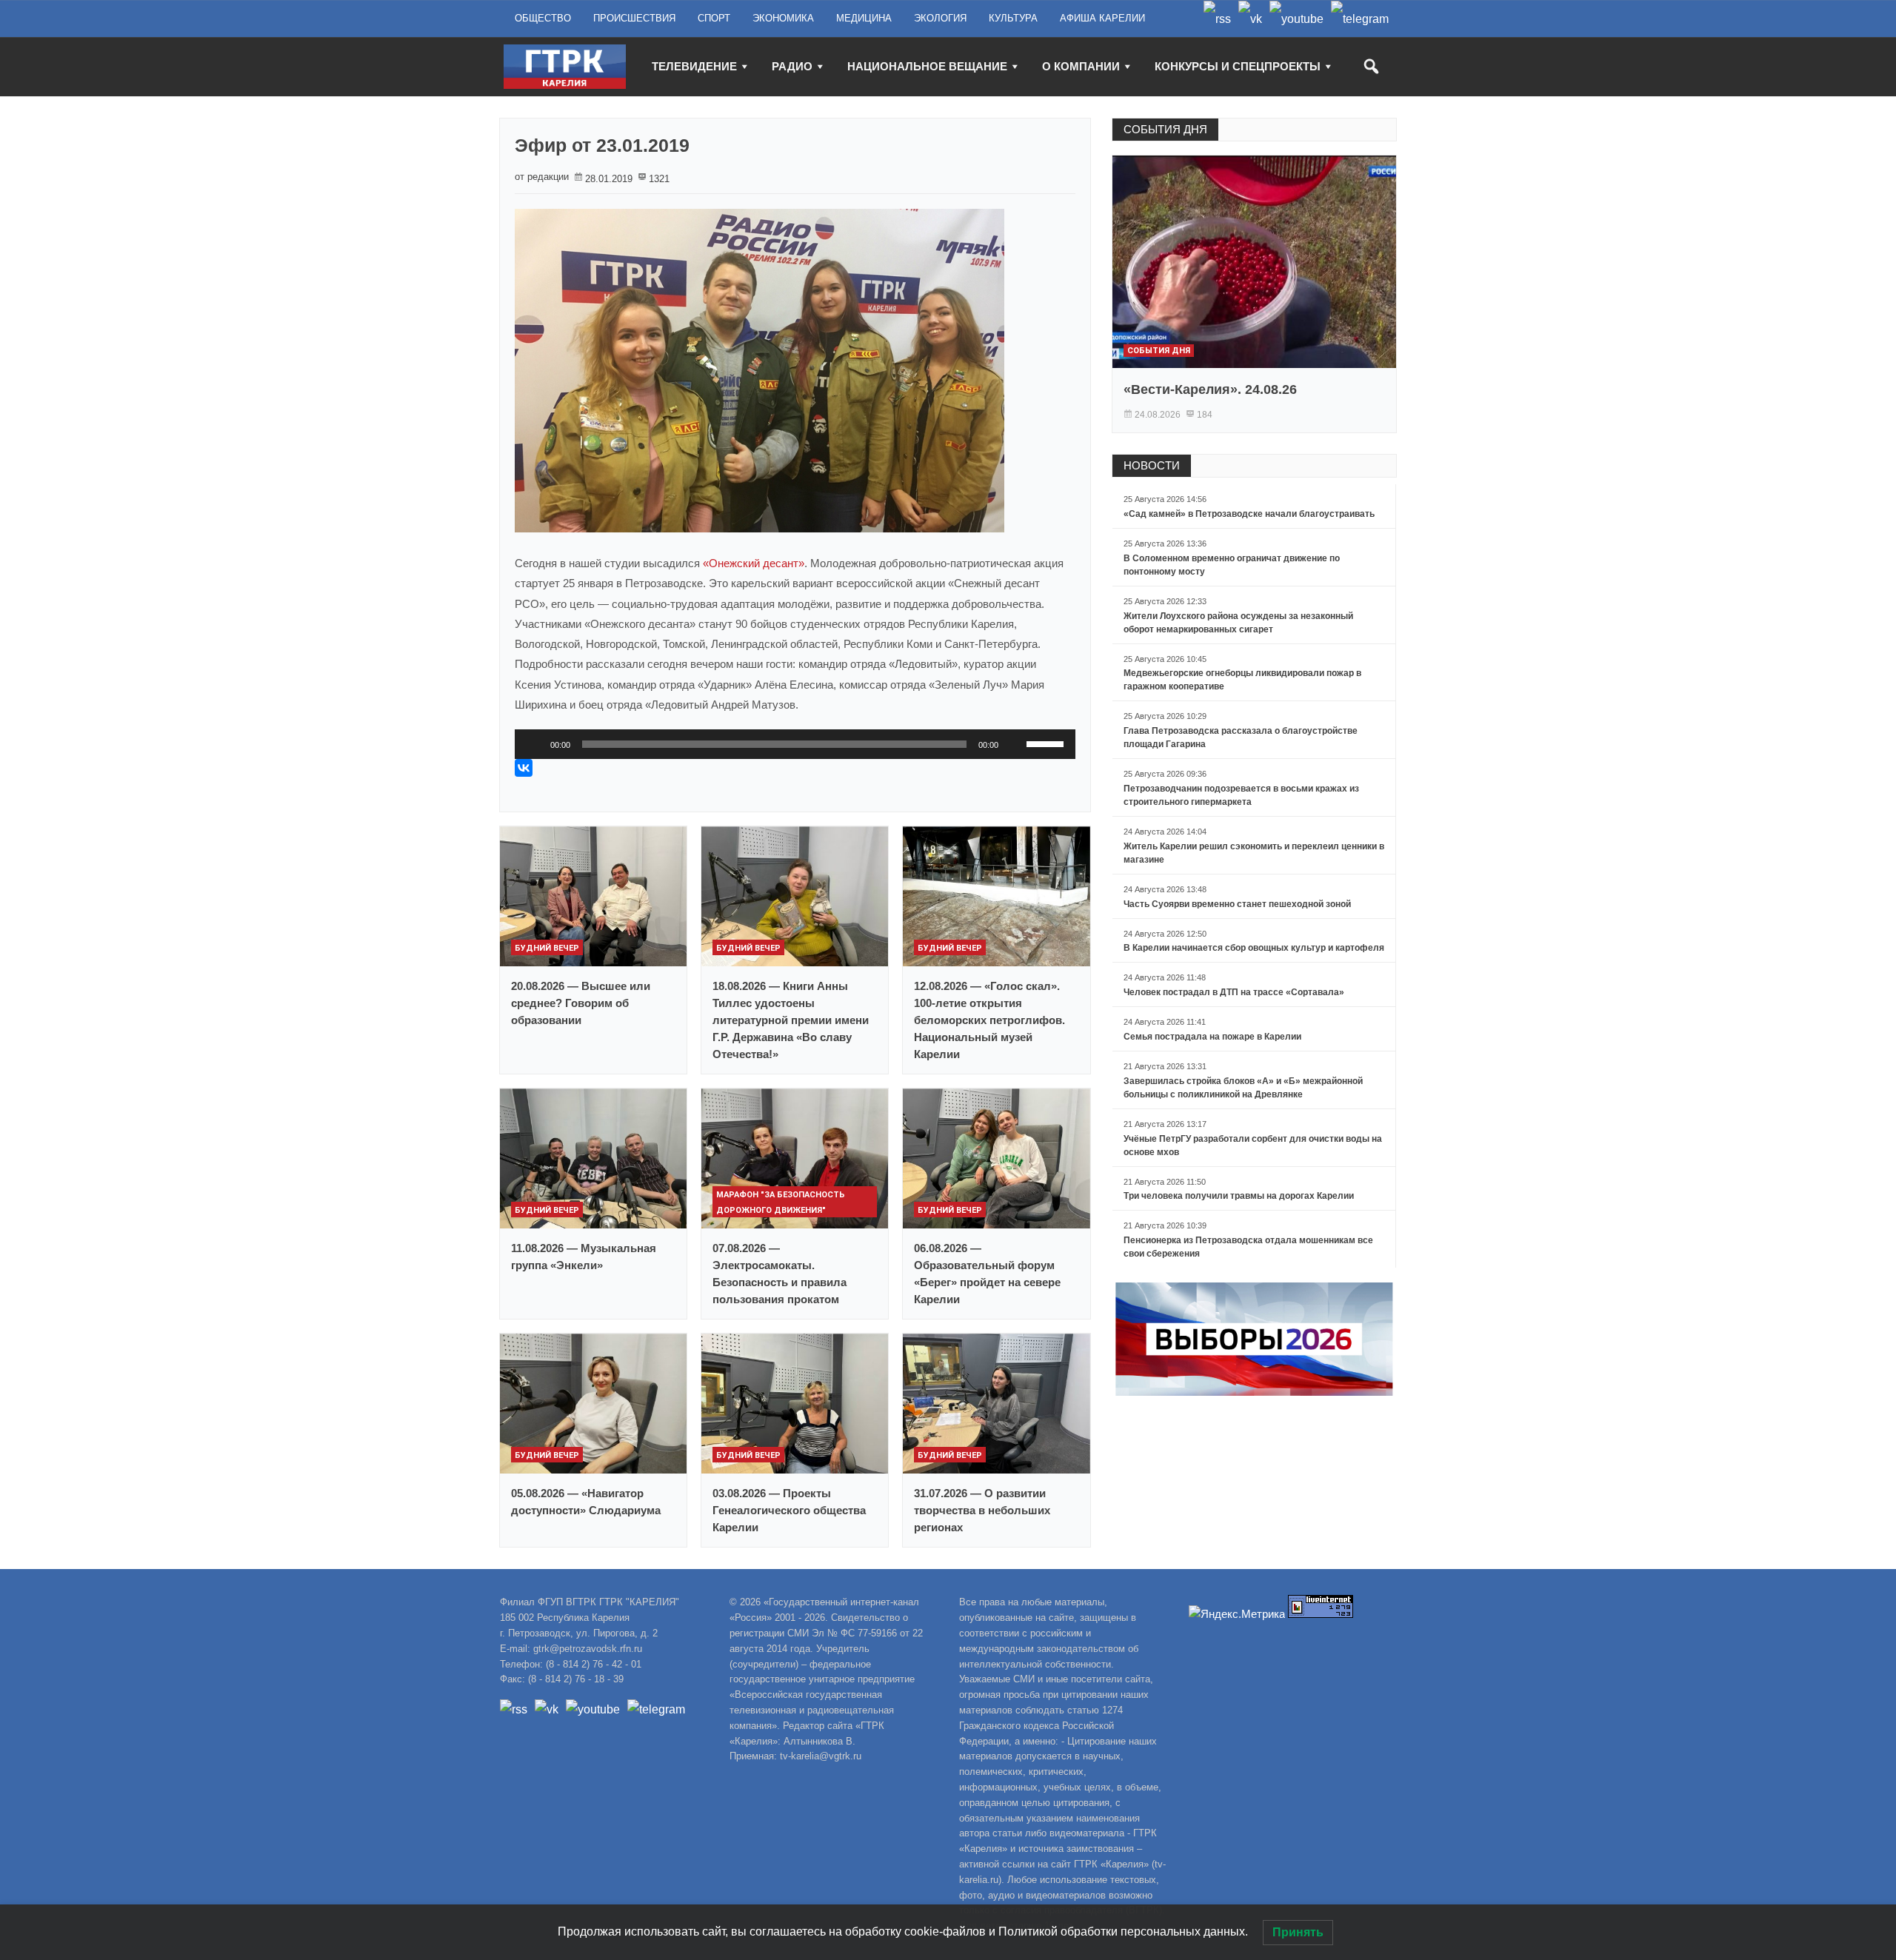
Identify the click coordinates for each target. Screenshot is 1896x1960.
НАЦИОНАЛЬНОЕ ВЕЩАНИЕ (927, 66)
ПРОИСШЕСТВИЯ (634, 18)
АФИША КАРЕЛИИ (1102, 18)
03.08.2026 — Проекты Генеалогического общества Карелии (789, 1510)
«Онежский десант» (754, 563)
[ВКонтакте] (524, 768)
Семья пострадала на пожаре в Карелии (1212, 1037)
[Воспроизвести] (534, 744)
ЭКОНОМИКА (783, 18)
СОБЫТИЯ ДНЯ (1165, 129)
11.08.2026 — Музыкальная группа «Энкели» (584, 1257)
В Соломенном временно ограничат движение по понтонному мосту (1232, 565)
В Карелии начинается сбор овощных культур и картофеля (1254, 948)
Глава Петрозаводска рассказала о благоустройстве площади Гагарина (1241, 737)
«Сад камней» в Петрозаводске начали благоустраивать (1249, 514)
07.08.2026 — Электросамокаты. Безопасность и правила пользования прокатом (780, 1274)
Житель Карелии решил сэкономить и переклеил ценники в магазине (1254, 853)
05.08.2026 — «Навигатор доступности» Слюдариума (586, 1502)
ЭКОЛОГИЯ (940, 18)
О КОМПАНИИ (1081, 66)
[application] (795, 744)
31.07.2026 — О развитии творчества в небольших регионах (982, 1510)
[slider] (1047, 743)
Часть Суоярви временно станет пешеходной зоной (1237, 904)
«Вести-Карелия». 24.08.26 (1210, 389)
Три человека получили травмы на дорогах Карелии (1239, 1196)
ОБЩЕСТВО (543, 18)
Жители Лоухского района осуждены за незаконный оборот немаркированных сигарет (1238, 623)
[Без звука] (1015, 744)
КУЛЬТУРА (1013, 18)
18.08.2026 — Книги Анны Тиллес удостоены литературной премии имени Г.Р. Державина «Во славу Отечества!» (791, 1020)
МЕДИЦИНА (864, 18)
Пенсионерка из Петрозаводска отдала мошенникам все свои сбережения (1248, 1247)
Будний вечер (547, 948)
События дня (1159, 351)
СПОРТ (714, 18)
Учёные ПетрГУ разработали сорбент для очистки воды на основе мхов (1253, 1145)
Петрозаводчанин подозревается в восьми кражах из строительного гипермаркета (1241, 795)
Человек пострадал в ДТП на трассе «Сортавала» (1234, 992)
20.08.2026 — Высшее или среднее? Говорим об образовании (581, 1003)
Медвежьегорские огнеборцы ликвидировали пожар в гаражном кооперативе (1242, 680)
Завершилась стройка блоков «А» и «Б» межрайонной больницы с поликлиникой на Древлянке (1243, 1088)
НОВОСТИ (1152, 465)
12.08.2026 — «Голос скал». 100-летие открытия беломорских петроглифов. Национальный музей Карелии (989, 1020)
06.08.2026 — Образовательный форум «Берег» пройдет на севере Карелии (987, 1274)
